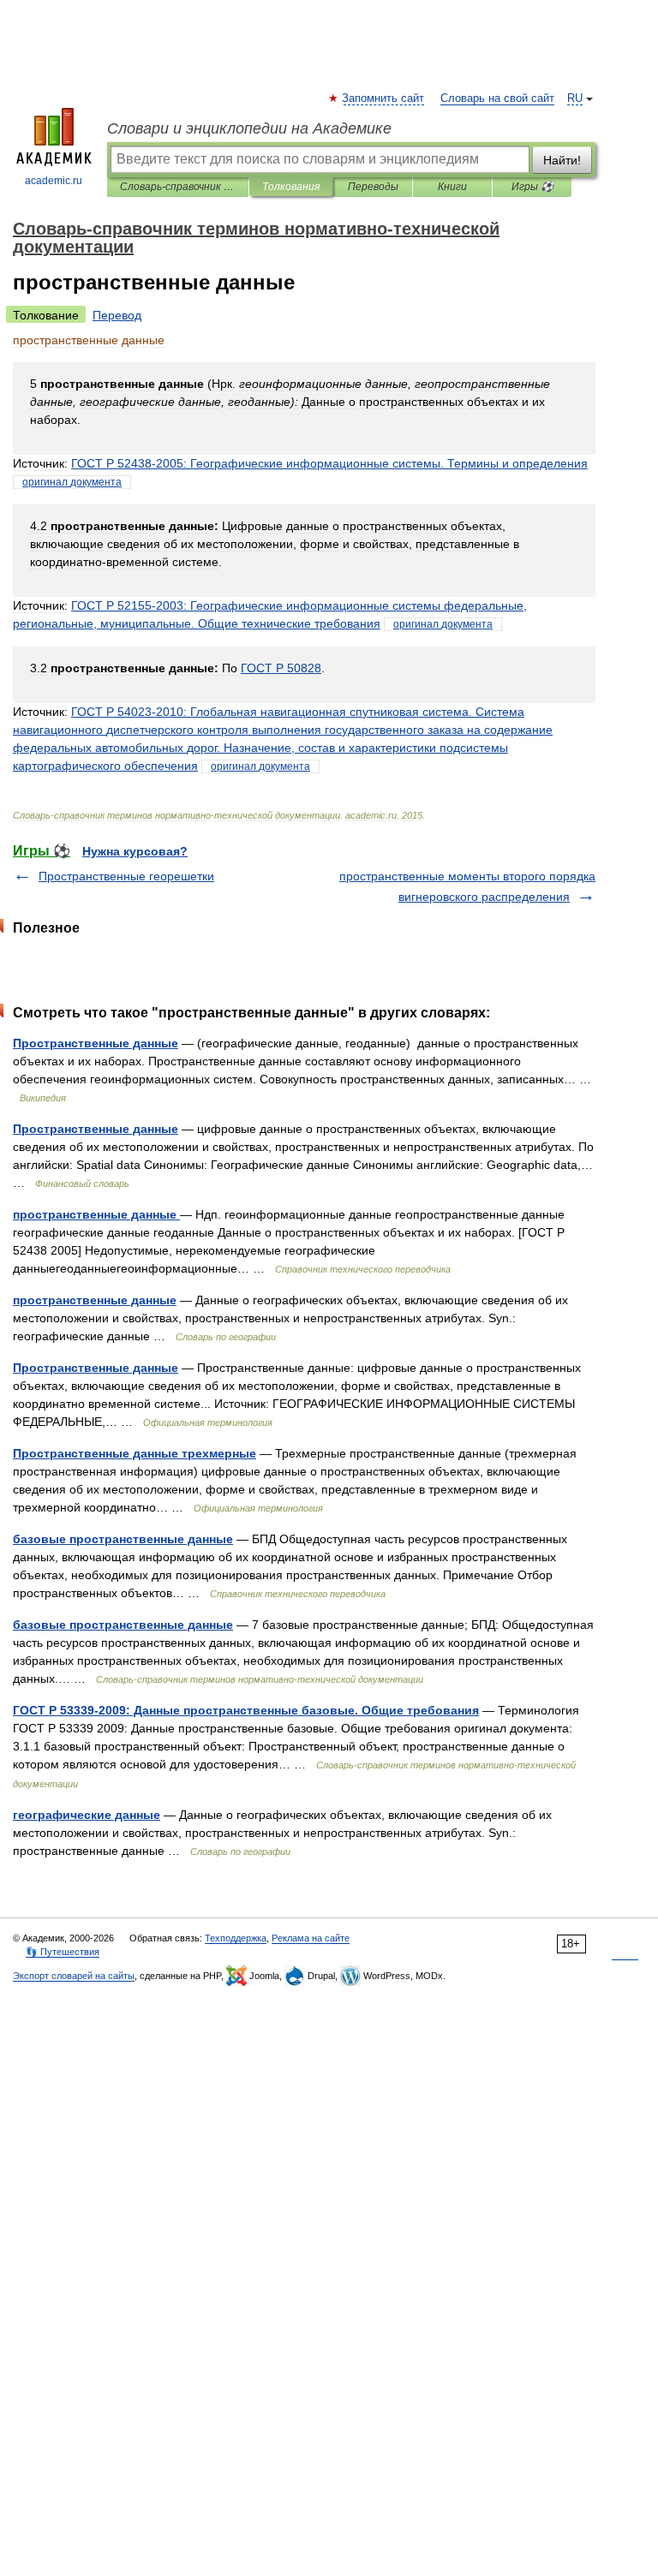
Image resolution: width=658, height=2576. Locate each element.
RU (575, 98)
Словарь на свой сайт (497, 98)
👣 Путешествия (63, 1952)
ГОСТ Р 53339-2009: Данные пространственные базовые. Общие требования (246, 1710)
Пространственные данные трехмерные (135, 1453)
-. (329, 463)
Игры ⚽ (532, 187)
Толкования (291, 187)
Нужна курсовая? (135, 851)
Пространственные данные (96, 1043)
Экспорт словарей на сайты (74, 1976)
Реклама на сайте (311, 1938)
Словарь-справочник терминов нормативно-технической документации (178, 187)
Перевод (117, 315)
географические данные (87, 1815)
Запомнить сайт (384, 98)
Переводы (373, 187)
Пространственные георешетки (126, 876)
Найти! (562, 160)
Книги (452, 187)
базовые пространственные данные (123, 1539)
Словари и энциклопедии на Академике (249, 128)
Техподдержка (236, 1938)
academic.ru (54, 181)
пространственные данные (96, 1214)
